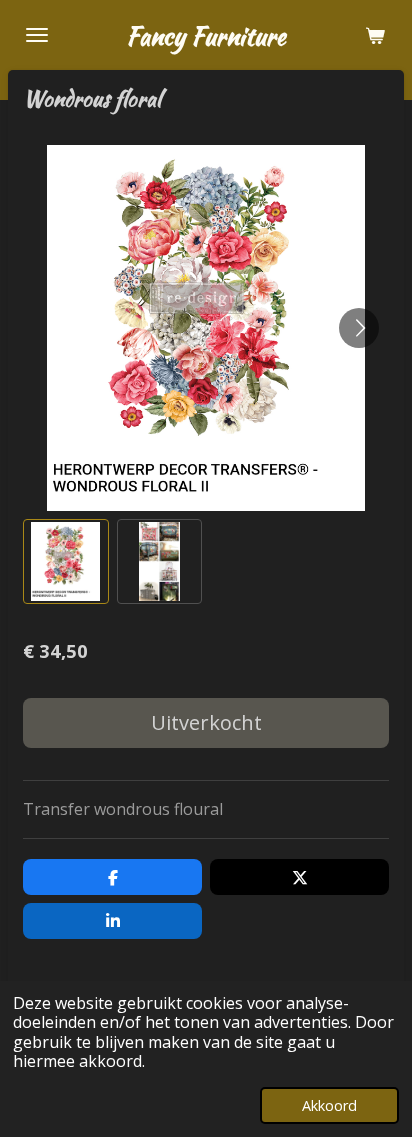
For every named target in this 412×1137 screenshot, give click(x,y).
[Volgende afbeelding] (359, 328)
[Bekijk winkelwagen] (375, 35)
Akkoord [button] (329, 1105)
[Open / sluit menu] (37, 35)
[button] (66, 562)
